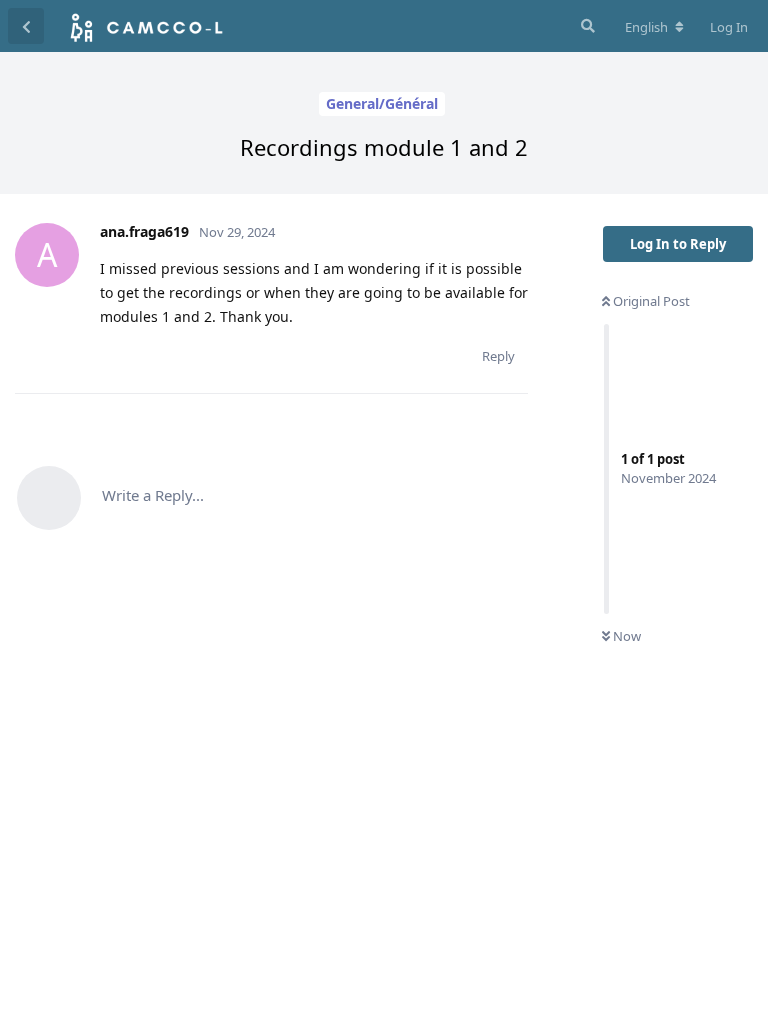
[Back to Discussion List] (26, 26)
